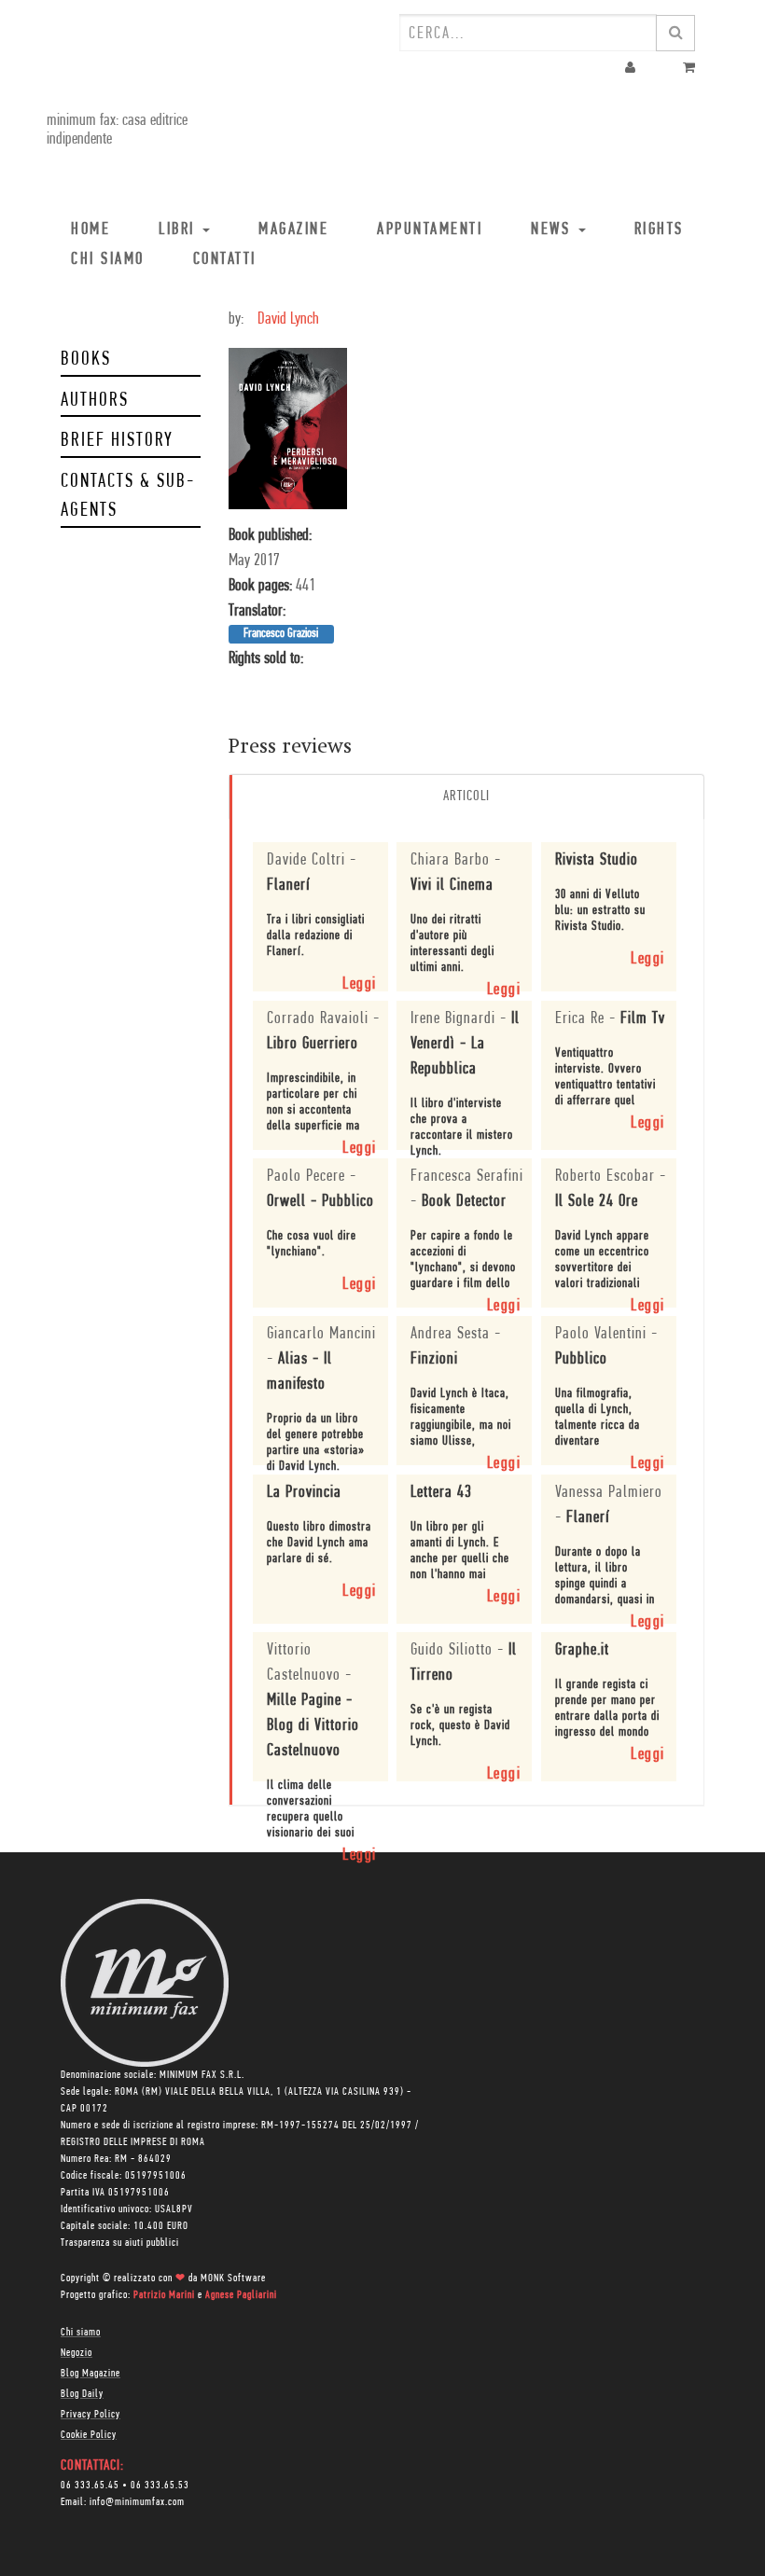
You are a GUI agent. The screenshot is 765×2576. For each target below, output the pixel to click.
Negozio (76, 2353)
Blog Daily (82, 2394)
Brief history (117, 441)
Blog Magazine (90, 2374)
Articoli (466, 796)
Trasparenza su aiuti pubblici (120, 2243)
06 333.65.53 (160, 2486)
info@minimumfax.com (137, 2502)
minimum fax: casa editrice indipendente (117, 131)
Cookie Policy (89, 2435)
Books (86, 360)
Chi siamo (81, 2333)
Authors (95, 401)
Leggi (360, 985)
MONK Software (233, 2278)
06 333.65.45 (90, 2486)
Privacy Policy (90, 2415)
